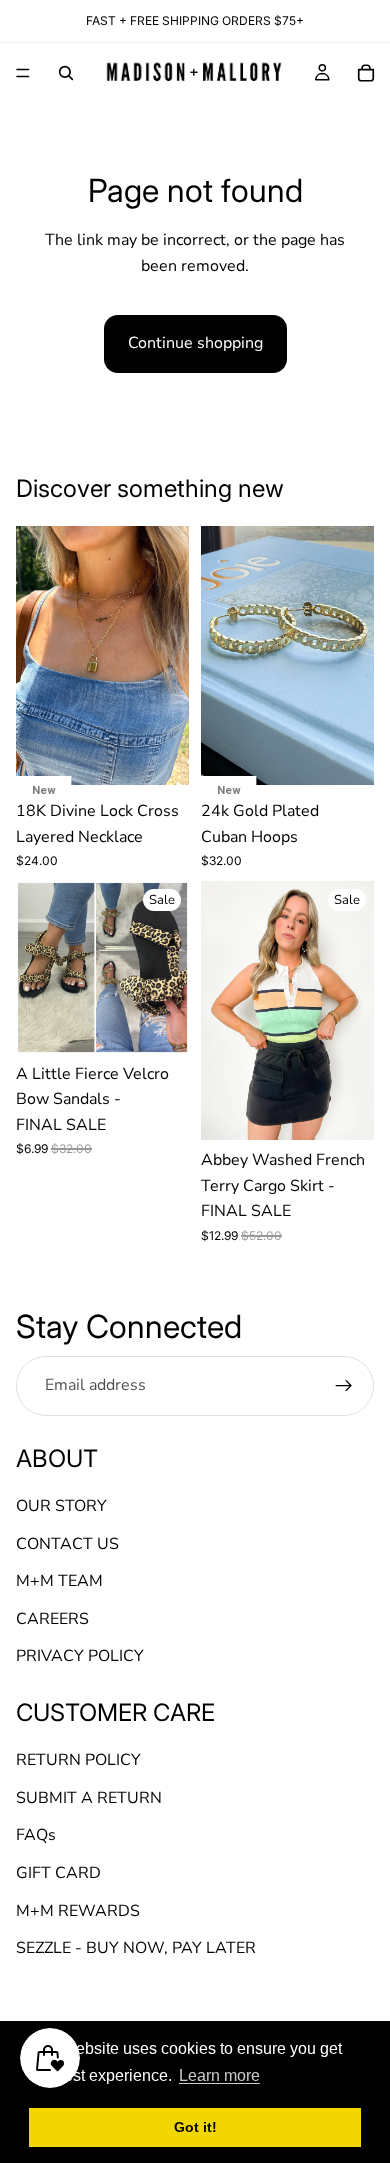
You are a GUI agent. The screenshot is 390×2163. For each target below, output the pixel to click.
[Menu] (23, 73)
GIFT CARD (58, 1873)
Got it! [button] (195, 2127)
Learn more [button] (219, 2075)
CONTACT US (67, 1543)
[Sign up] (344, 1385)
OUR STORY (61, 1506)
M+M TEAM (59, 1581)
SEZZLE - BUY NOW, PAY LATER (136, 1948)
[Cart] (366, 73)
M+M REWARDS (78, 1910)
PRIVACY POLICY (80, 1656)
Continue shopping (195, 343)
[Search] (66, 73)
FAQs (36, 1835)
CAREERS (52, 1618)
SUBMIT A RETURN (89, 1798)
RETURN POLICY (78, 1760)
